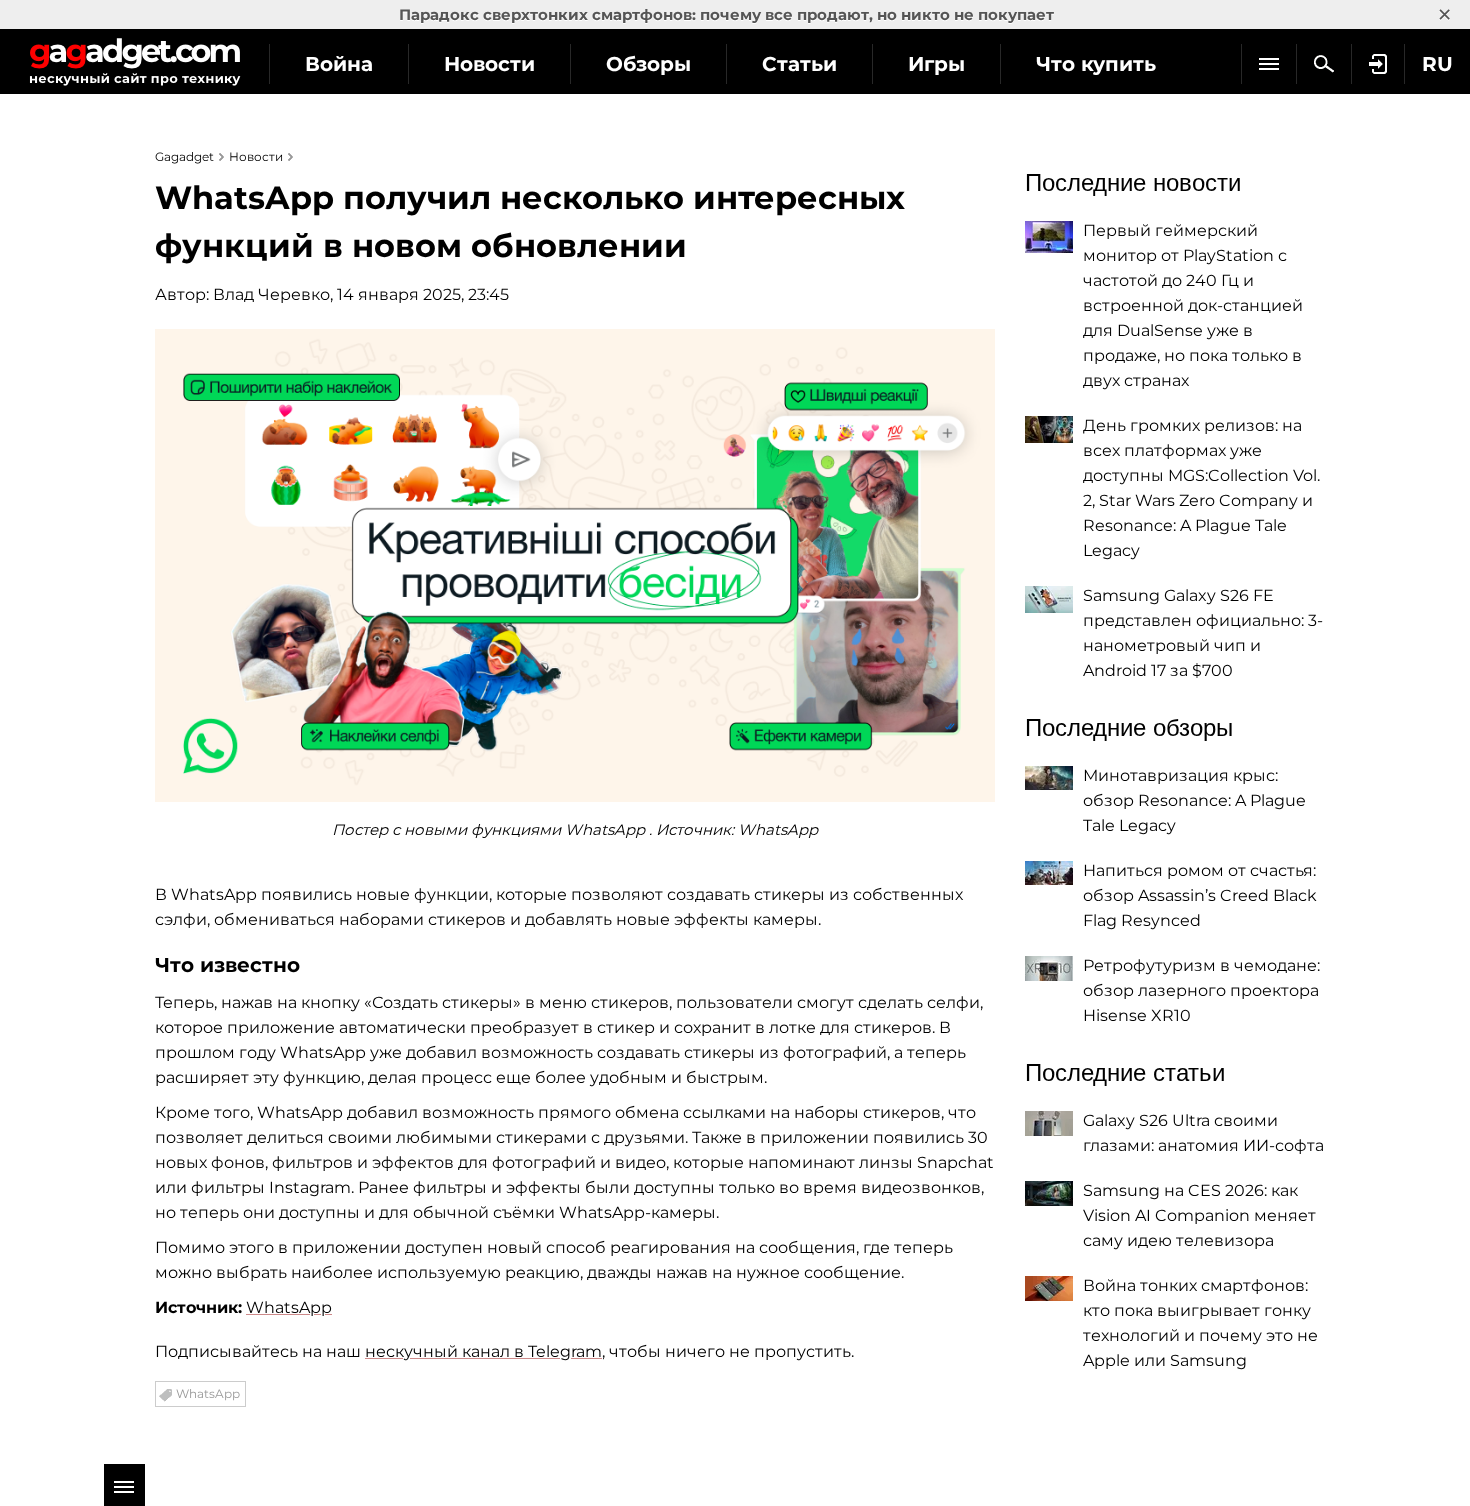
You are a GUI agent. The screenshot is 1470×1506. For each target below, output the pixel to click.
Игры (936, 64)
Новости (489, 64)
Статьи (799, 64)
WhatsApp (289, 1307)
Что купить (1096, 64)
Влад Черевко (271, 294)
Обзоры (648, 64)
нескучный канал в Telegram (483, 1351)
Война (339, 64)
